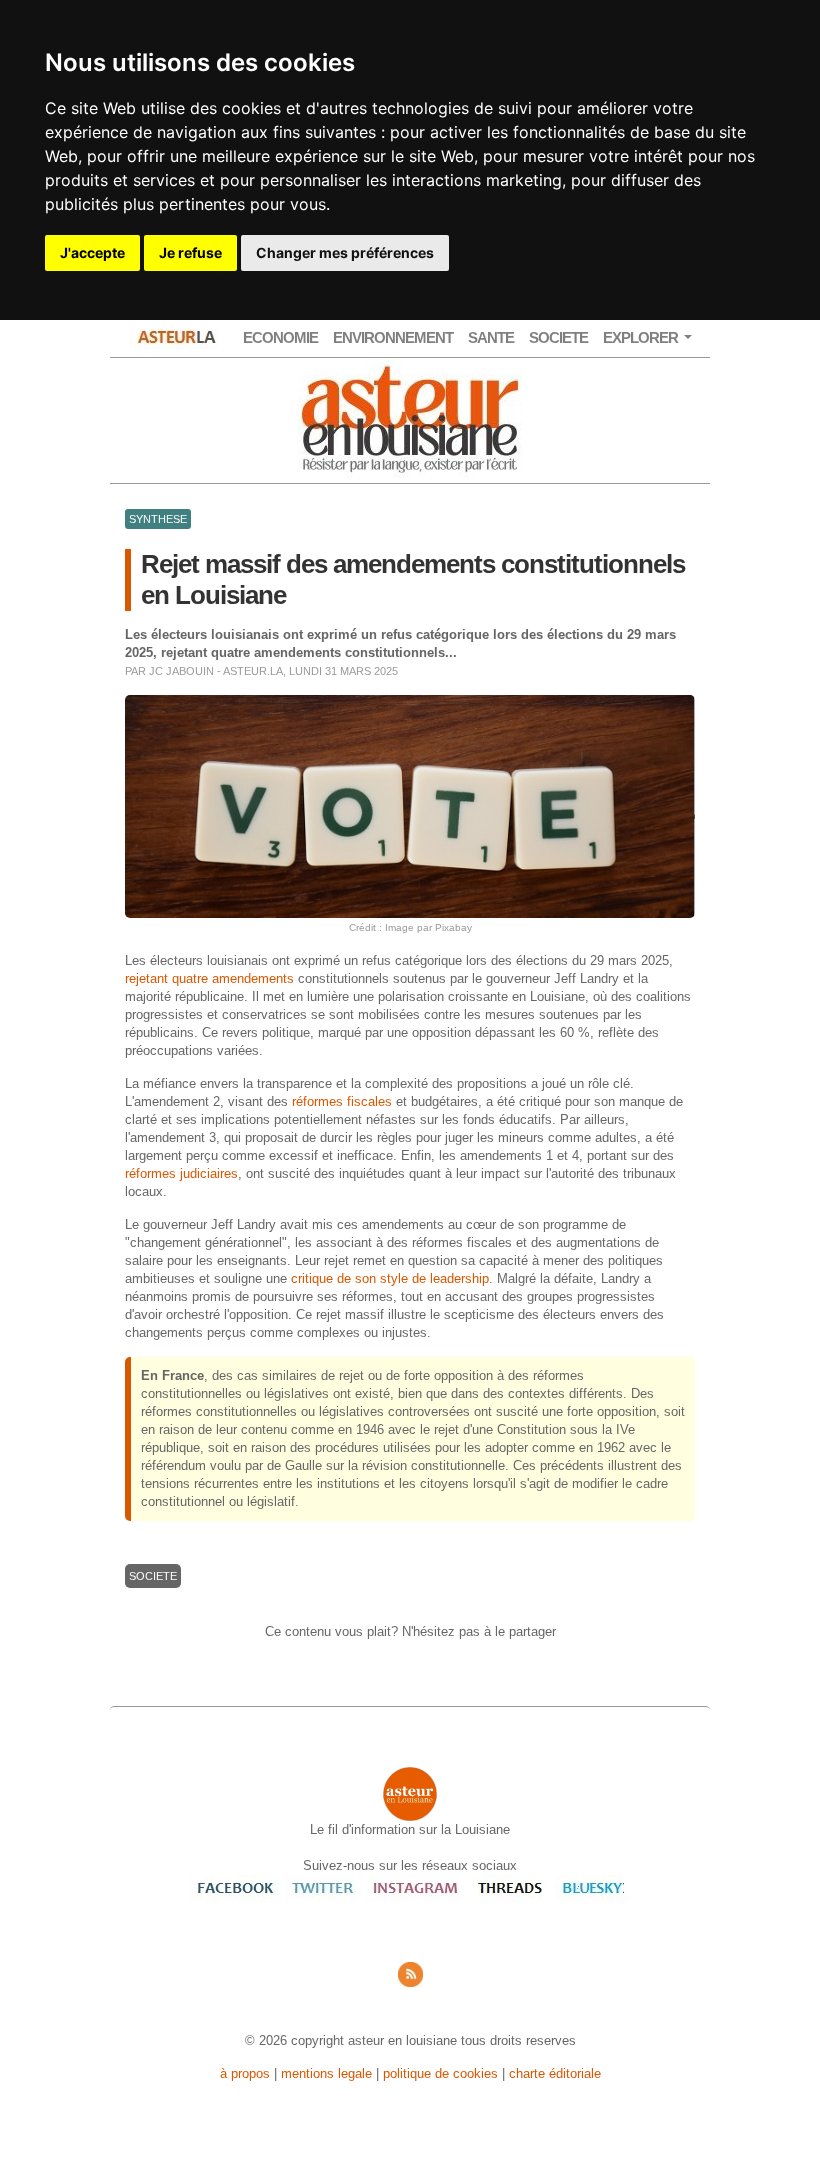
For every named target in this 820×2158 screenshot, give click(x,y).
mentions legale (326, 2073)
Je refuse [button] (190, 252)
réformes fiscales (342, 1101)
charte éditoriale (555, 2073)
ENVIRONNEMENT (393, 337)
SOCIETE (558, 337)
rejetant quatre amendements (209, 978)
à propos (245, 2073)
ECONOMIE (280, 337)
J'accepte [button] (92, 252)
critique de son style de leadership (390, 1278)
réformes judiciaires (181, 1173)
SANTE (491, 337)
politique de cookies (440, 2073)
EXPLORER (642, 337)
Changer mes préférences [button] (345, 252)
